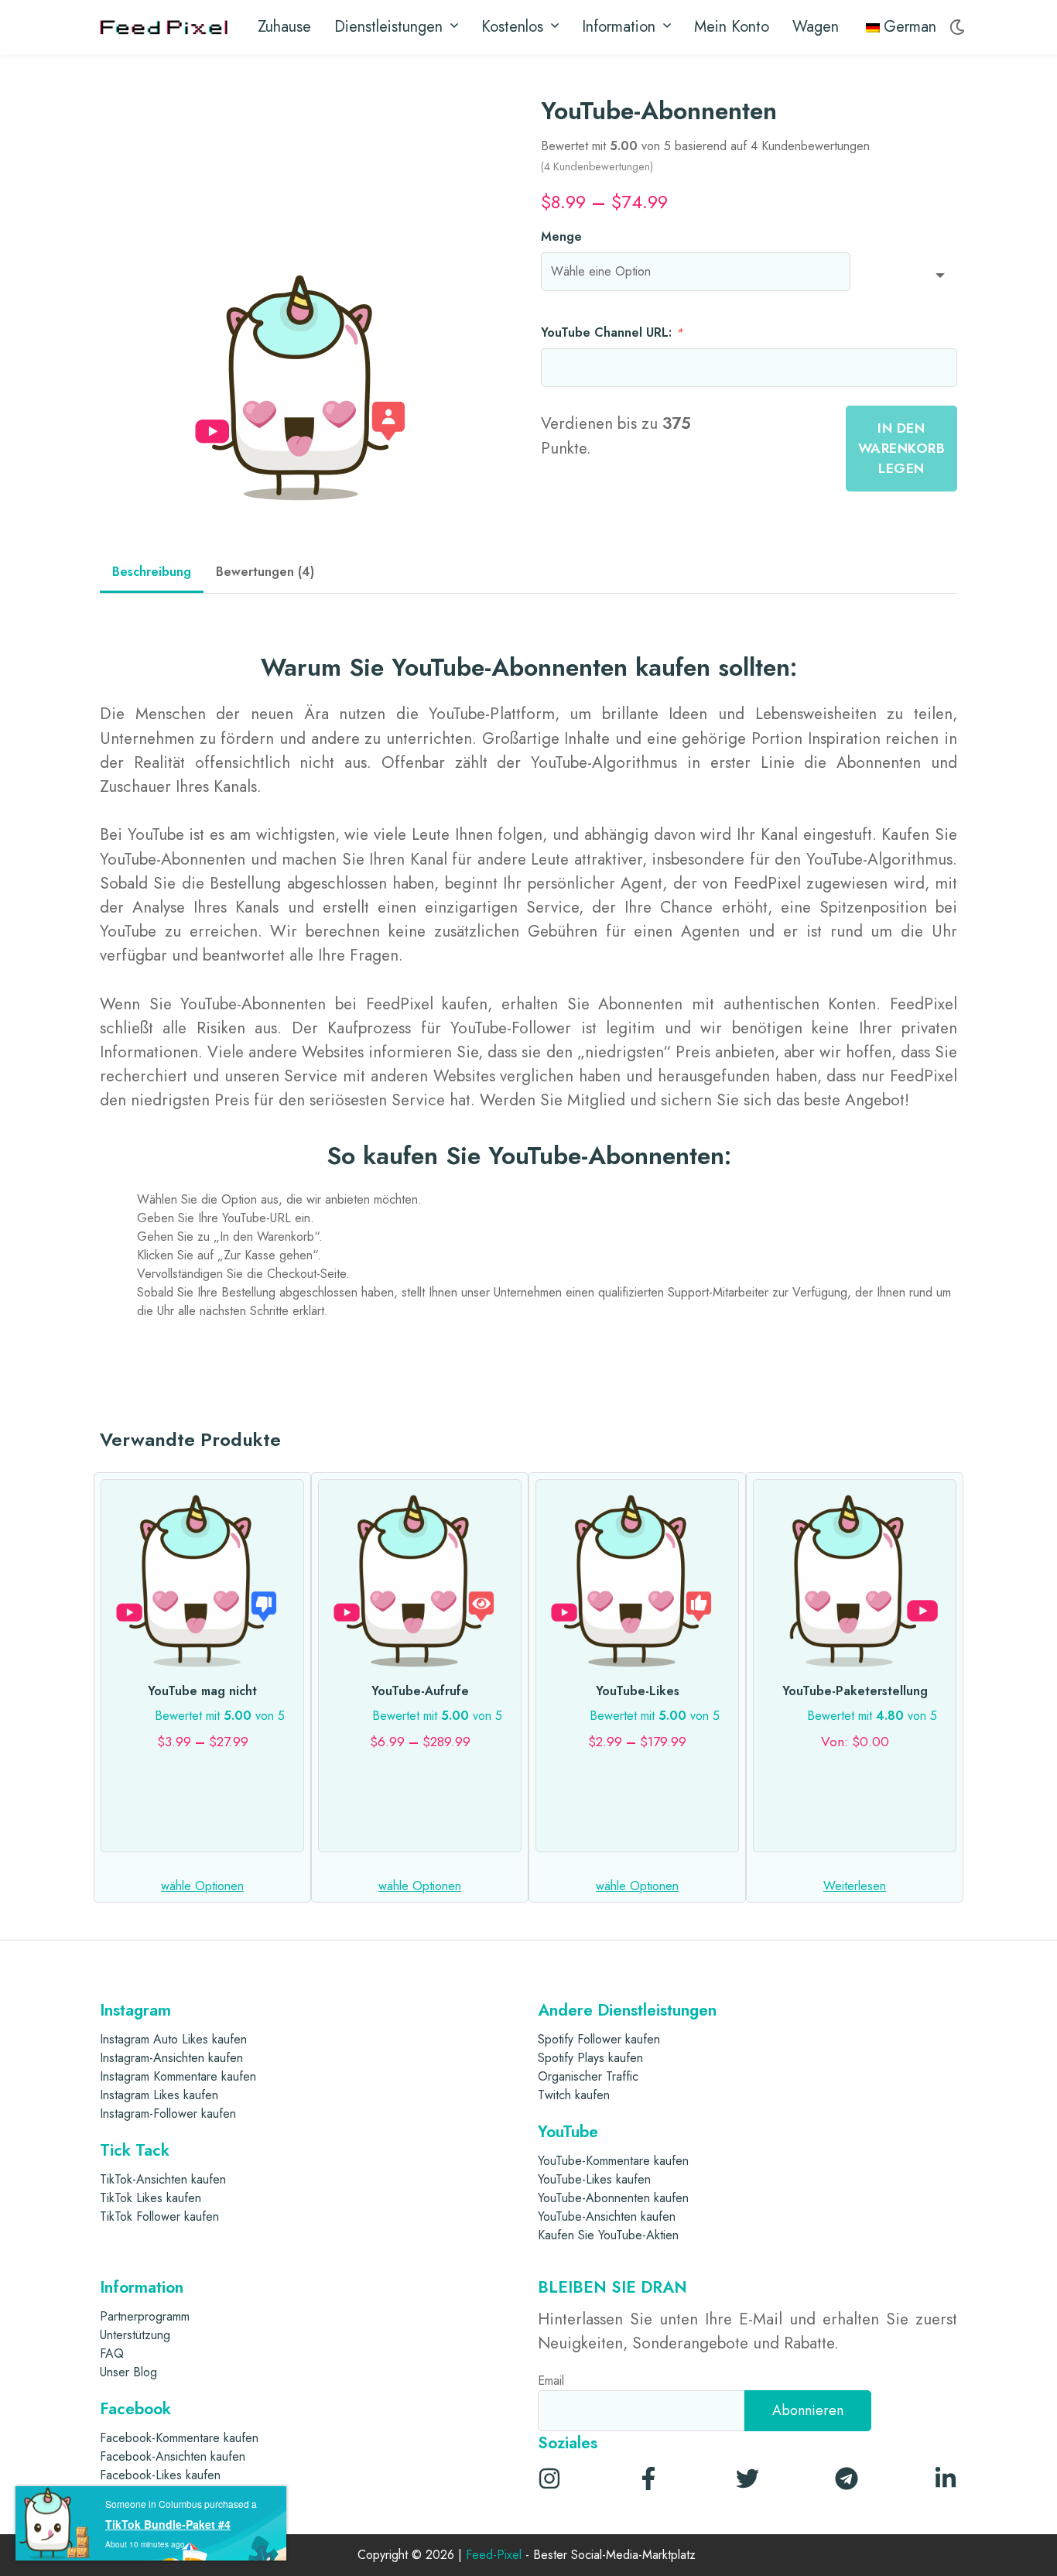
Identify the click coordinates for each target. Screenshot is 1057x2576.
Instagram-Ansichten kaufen (171, 2058)
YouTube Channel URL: (612, 332)
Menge (561, 236)
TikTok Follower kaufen (159, 2216)
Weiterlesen (855, 1886)
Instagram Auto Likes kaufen (173, 2039)
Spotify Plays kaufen (590, 2058)
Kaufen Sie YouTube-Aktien (608, 2235)
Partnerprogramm (145, 2316)
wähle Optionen (202, 1886)
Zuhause (284, 27)
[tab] (152, 573)
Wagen (816, 27)
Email (551, 2381)
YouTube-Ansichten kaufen (607, 2216)
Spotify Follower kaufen (599, 2039)
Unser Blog (128, 2372)
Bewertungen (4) (265, 572)
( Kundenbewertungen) (597, 166)
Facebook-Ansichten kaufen (173, 2456)
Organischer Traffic (588, 2076)
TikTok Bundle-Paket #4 (168, 2524)
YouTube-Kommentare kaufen (613, 2161)
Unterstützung (135, 2335)
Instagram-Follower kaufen (168, 2114)
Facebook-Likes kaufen (160, 2475)
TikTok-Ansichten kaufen (163, 2179)
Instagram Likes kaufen (159, 2095)
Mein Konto (732, 27)
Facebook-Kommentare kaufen (179, 2438)
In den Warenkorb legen (902, 449)
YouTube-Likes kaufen (594, 2179)
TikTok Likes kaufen (151, 2198)
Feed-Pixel (494, 2555)
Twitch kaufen (574, 2095)
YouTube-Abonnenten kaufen (613, 2198)
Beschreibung (152, 572)
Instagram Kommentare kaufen (178, 2076)
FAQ (112, 2353)
